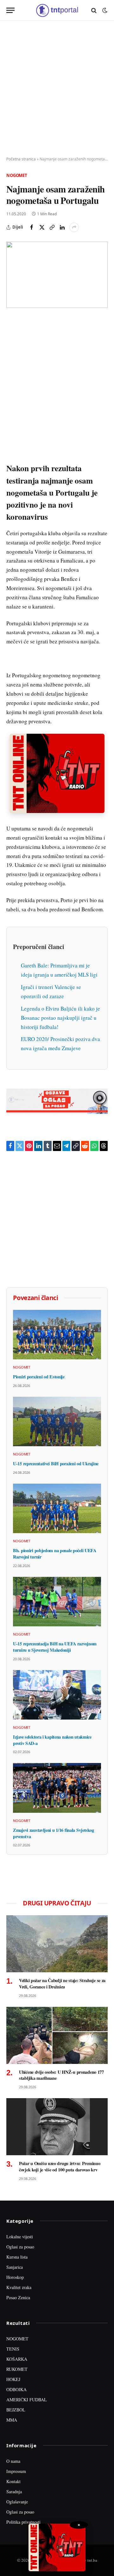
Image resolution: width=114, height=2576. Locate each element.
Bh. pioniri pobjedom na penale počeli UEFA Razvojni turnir (55, 1554)
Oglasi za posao (20, 2247)
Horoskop (15, 2277)
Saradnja (14, 2491)
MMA (12, 2420)
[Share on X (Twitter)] (42, 227)
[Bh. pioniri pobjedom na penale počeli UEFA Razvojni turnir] (57, 1508)
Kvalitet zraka (19, 2287)
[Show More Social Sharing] (74, 227)
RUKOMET (17, 2369)
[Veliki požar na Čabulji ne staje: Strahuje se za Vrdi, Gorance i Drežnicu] (57, 1944)
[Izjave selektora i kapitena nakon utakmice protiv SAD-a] (57, 1695)
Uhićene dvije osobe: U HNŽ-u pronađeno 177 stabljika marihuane (61, 2075)
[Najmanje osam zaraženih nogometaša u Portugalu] (57, 275)
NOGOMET (17, 2339)
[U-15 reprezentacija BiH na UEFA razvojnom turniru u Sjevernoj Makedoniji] (57, 1602)
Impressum (16, 2471)
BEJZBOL (16, 2410)
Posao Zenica (18, 2297)
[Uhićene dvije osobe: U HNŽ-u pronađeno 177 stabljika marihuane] (57, 2035)
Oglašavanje (17, 2502)
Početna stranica (21, 159)
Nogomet (17, 175)
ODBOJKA (16, 2389)
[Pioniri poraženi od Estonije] (57, 1335)
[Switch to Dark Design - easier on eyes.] (104, 10)
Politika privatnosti (23, 2522)
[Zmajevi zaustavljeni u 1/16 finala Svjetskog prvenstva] (57, 1788)
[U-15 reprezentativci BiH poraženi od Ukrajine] (57, 1421)
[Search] (94, 10)
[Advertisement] (57, 89)
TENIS (13, 2349)
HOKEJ (13, 2379)
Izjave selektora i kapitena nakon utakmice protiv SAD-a (52, 1740)
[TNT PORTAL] (57, 10)
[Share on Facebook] (32, 227)
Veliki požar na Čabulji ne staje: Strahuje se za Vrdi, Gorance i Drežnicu (62, 1984)
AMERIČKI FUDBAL (27, 2400)
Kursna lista (17, 2257)
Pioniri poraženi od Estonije (39, 1377)
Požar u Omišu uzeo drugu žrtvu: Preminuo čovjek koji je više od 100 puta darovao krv (60, 2166)
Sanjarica (15, 2267)
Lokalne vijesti (20, 2237)
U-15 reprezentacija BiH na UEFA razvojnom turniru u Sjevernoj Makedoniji (55, 1647)
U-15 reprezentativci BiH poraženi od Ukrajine (56, 1464)
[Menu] (10, 10)
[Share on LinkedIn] (62, 227)
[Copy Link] (52, 227)
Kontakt (13, 2481)
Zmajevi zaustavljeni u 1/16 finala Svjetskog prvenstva (53, 1833)
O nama (13, 2461)
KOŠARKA (17, 2359)
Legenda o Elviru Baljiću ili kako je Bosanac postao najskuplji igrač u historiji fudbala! (60, 1018)
